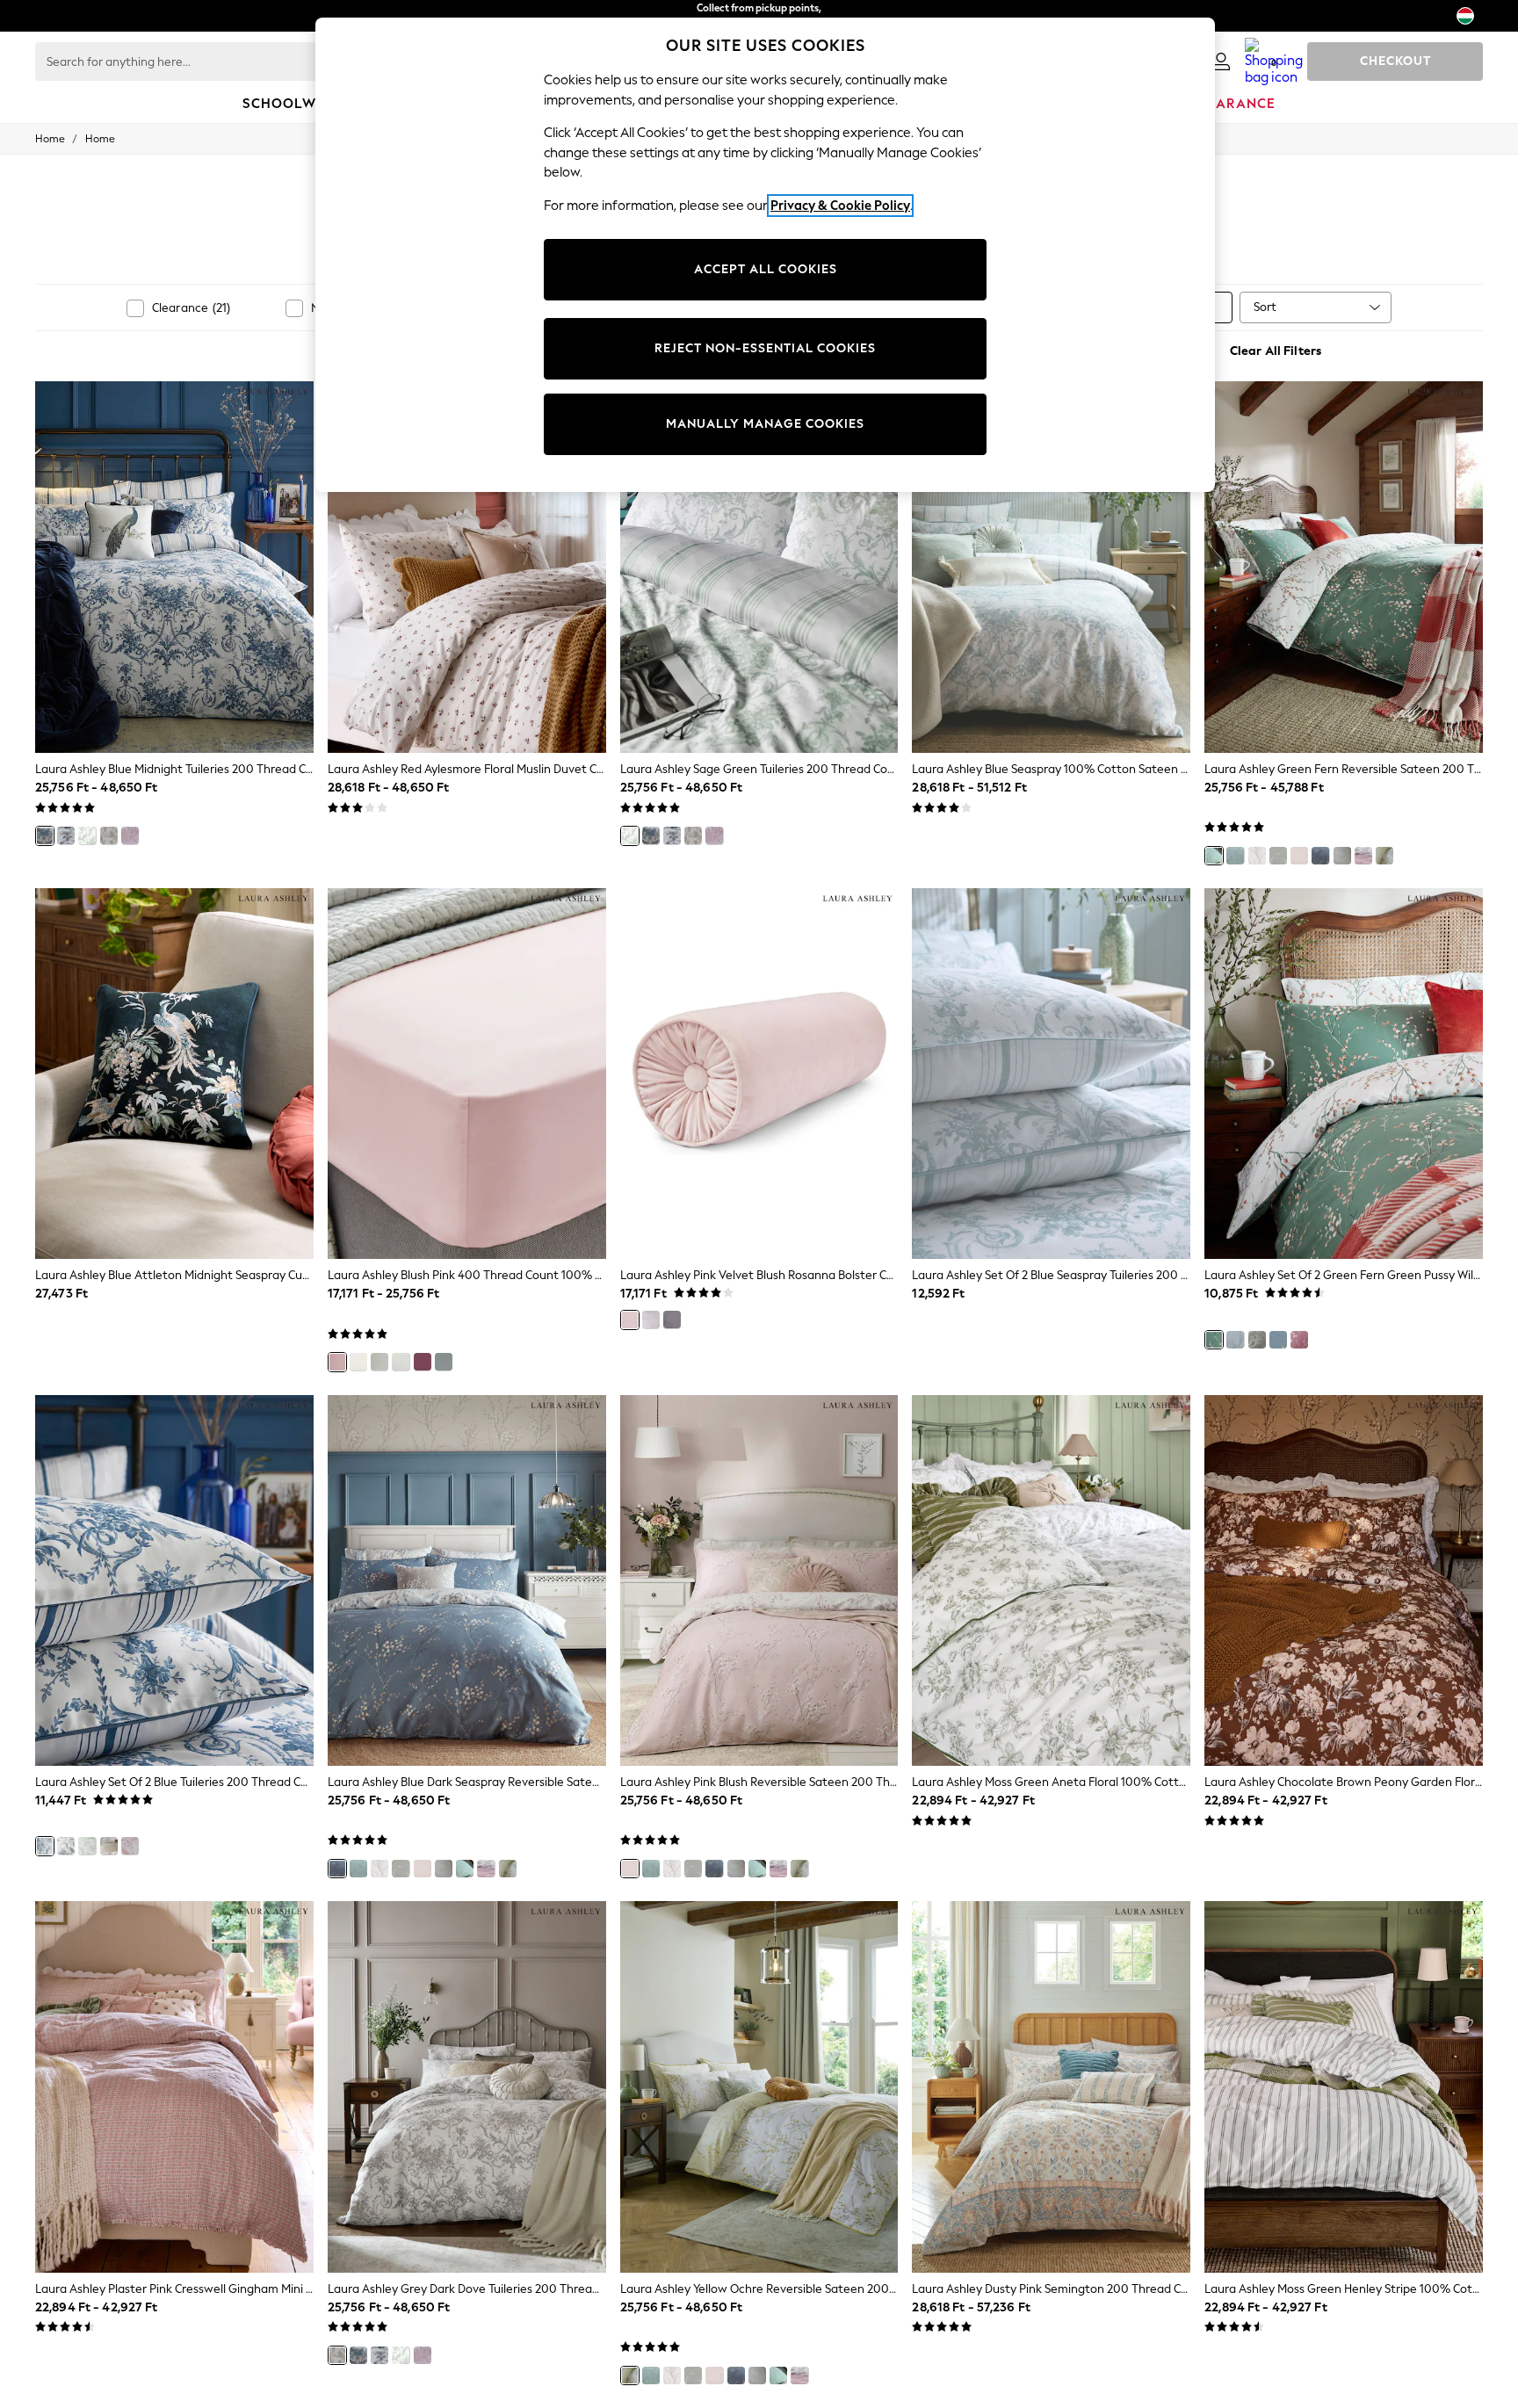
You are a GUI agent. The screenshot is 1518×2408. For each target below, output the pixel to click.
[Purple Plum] (1363, 856)
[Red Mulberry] (423, 1362)
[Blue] (45, 1846)
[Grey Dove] (1257, 856)
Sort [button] (1265, 307)
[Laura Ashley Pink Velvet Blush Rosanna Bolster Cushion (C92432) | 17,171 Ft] (759, 1074)
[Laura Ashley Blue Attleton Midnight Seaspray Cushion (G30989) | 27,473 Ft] (174, 1074)
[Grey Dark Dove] (109, 835)
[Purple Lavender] (1342, 856)
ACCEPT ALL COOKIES (766, 269)
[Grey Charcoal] (66, 835)
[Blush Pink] (337, 1362)
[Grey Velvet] (672, 1320)
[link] (1221, 61)
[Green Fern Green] (1214, 1340)
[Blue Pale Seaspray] (444, 1362)
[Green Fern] (1214, 856)
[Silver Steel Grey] (1278, 856)
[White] (379, 1362)
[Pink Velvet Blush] (630, 1320)
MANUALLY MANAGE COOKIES (765, 424)
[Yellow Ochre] (1384, 856)
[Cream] (358, 1362)
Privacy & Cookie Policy (840, 206)
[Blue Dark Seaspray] (1320, 856)
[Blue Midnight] (45, 835)
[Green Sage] (87, 1846)
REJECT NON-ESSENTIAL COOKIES (765, 348)
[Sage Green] (87, 835)
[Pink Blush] (130, 835)
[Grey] (401, 1362)
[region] (765, 255)
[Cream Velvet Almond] (651, 1320)
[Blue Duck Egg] (1235, 856)
